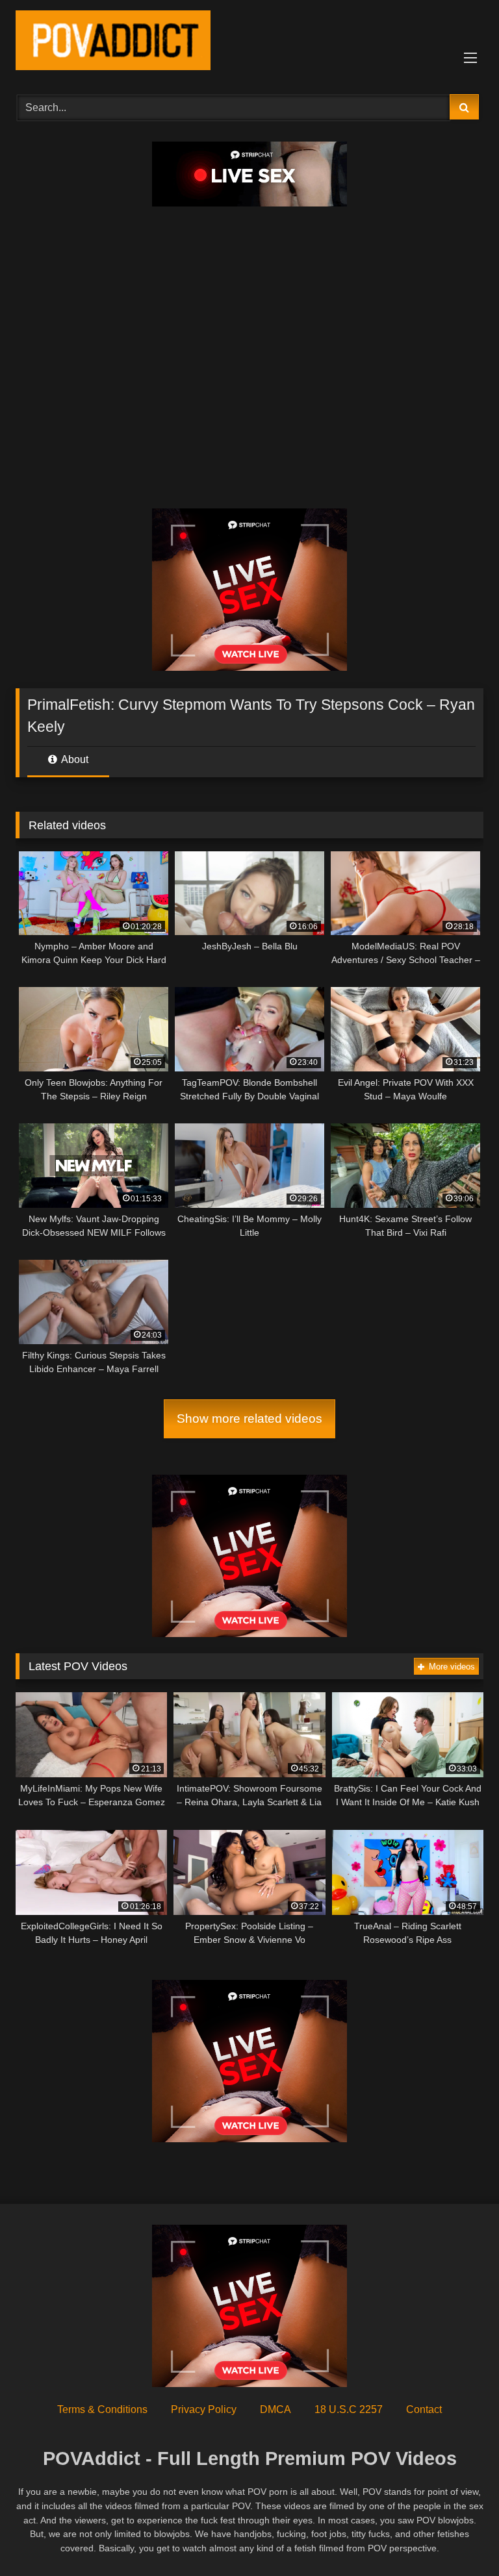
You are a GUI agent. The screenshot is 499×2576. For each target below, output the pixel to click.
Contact (424, 2409)
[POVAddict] (249, 43)
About (74, 759)
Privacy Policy (204, 2409)
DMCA (275, 2409)
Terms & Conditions (102, 2409)
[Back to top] (459, 2537)
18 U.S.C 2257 (349, 2409)
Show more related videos (249, 1419)
